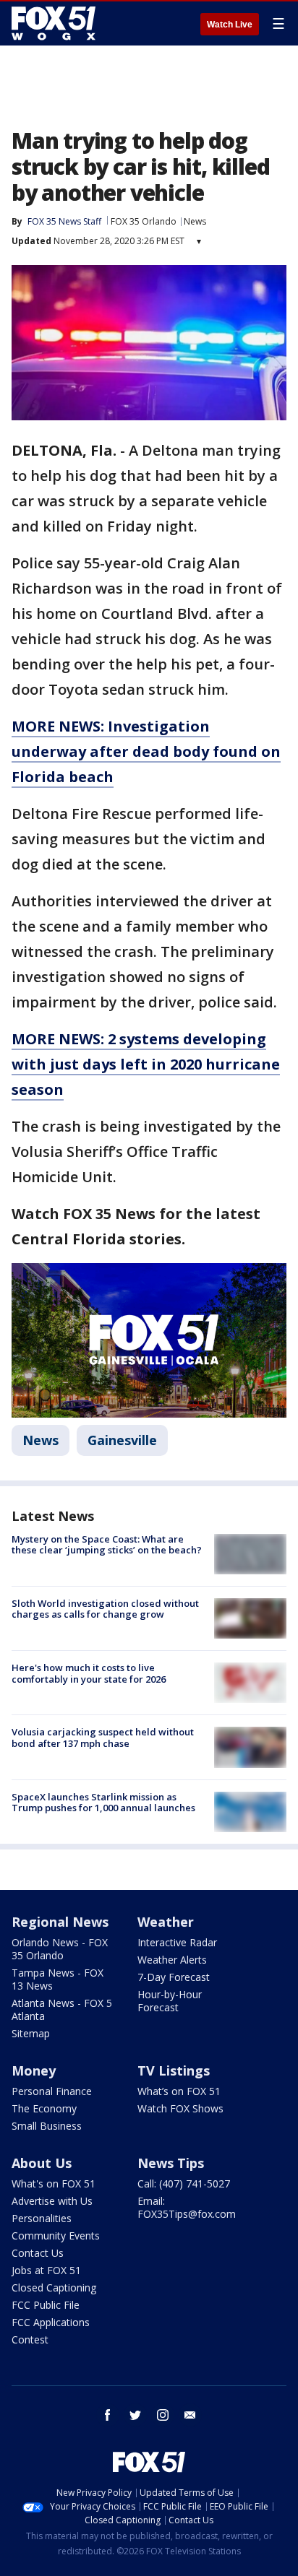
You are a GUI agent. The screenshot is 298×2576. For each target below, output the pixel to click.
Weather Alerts (172, 1960)
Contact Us (38, 2253)
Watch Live (230, 25)
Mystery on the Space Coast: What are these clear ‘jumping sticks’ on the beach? (107, 1545)
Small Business (47, 2126)
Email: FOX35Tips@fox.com (187, 2207)
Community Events (56, 2235)
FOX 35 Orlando (144, 221)
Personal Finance (52, 2091)
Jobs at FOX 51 (46, 2270)
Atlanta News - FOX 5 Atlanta (62, 2009)
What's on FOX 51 (54, 2183)
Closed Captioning (54, 2287)
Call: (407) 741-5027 (184, 2183)
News (195, 221)
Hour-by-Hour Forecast (170, 2001)
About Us (42, 2163)
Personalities (42, 2218)
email (190, 2415)
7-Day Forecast (174, 1977)
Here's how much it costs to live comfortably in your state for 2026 (89, 1673)
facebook (108, 2415)
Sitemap (31, 2033)
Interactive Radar (177, 1942)
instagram (163, 2415)
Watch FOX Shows (180, 2108)
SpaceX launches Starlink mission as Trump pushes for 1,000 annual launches (103, 1803)
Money (34, 2070)
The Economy (44, 2108)
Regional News (60, 1922)
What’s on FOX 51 (179, 2091)
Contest (30, 2339)
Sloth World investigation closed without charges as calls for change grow (105, 1609)
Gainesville (122, 1440)
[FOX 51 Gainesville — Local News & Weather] (54, 23)
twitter (135, 2415)
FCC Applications (51, 2322)
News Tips (171, 2163)
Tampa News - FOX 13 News (58, 1979)
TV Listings (174, 2070)
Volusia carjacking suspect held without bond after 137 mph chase (103, 1738)
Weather (166, 1922)
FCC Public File (46, 2305)
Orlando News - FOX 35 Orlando (60, 1949)
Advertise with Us (52, 2201)
